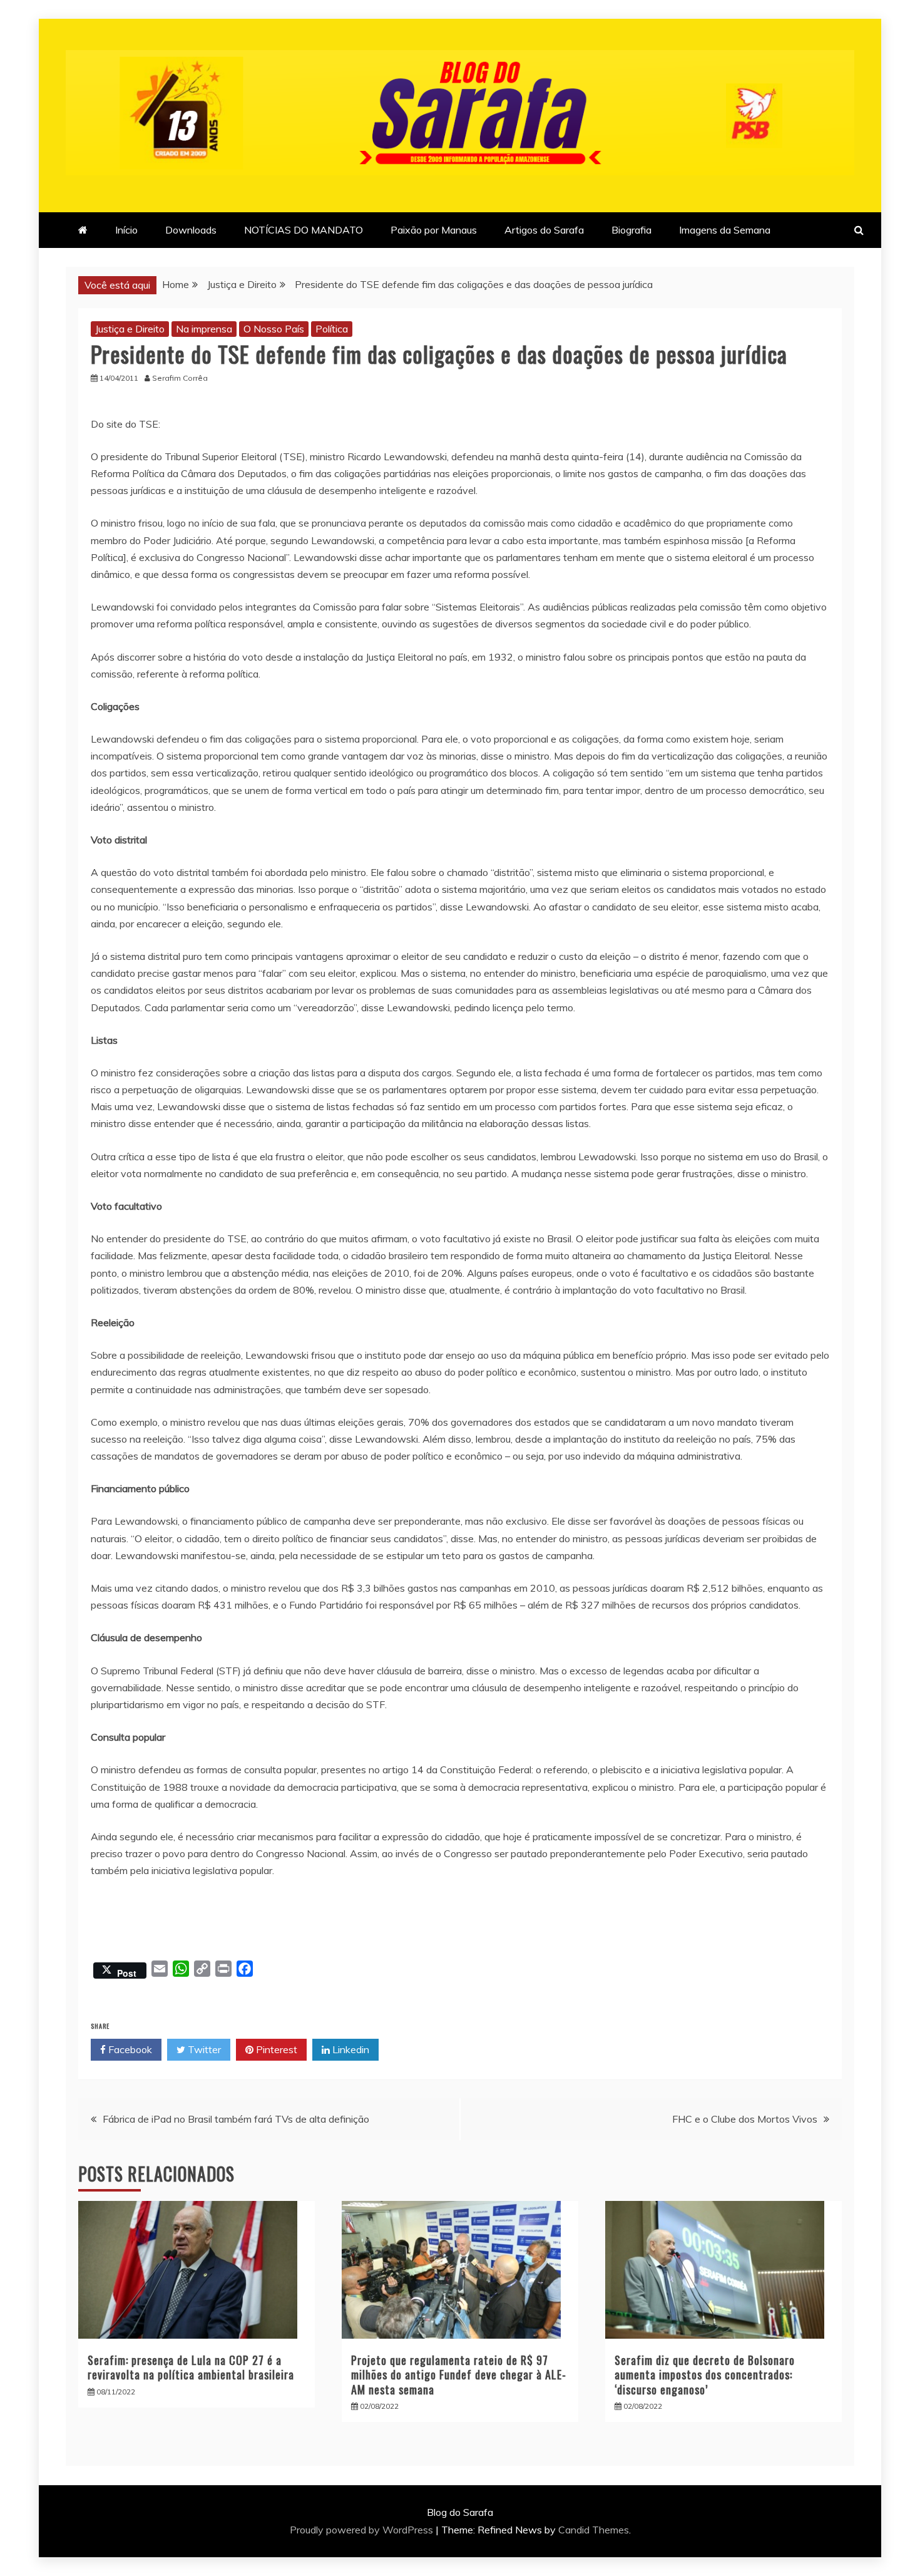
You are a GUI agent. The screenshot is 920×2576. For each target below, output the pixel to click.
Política (332, 329)
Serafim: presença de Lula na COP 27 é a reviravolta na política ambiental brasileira (191, 2367)
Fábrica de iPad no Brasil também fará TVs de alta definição (236, 2119)
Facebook (129, 2049)
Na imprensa (204, 329)
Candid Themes (594, 2530)
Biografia (631, 230)
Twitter (203, 2049)
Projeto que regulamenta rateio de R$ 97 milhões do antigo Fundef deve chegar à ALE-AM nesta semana (459, 2375)
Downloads (191, 230)
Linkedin (350, 2049)
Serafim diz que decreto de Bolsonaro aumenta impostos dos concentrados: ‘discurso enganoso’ (705, 2375)
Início (126, 230)
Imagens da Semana (725, 230)
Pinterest (275, 2049)
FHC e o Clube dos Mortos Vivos (745, 2119)
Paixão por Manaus (434, 230)
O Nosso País (274, 329)
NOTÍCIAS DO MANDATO (304, 230)
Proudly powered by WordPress (363, 2530)
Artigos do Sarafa (544, 230)
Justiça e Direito (130, 329)
